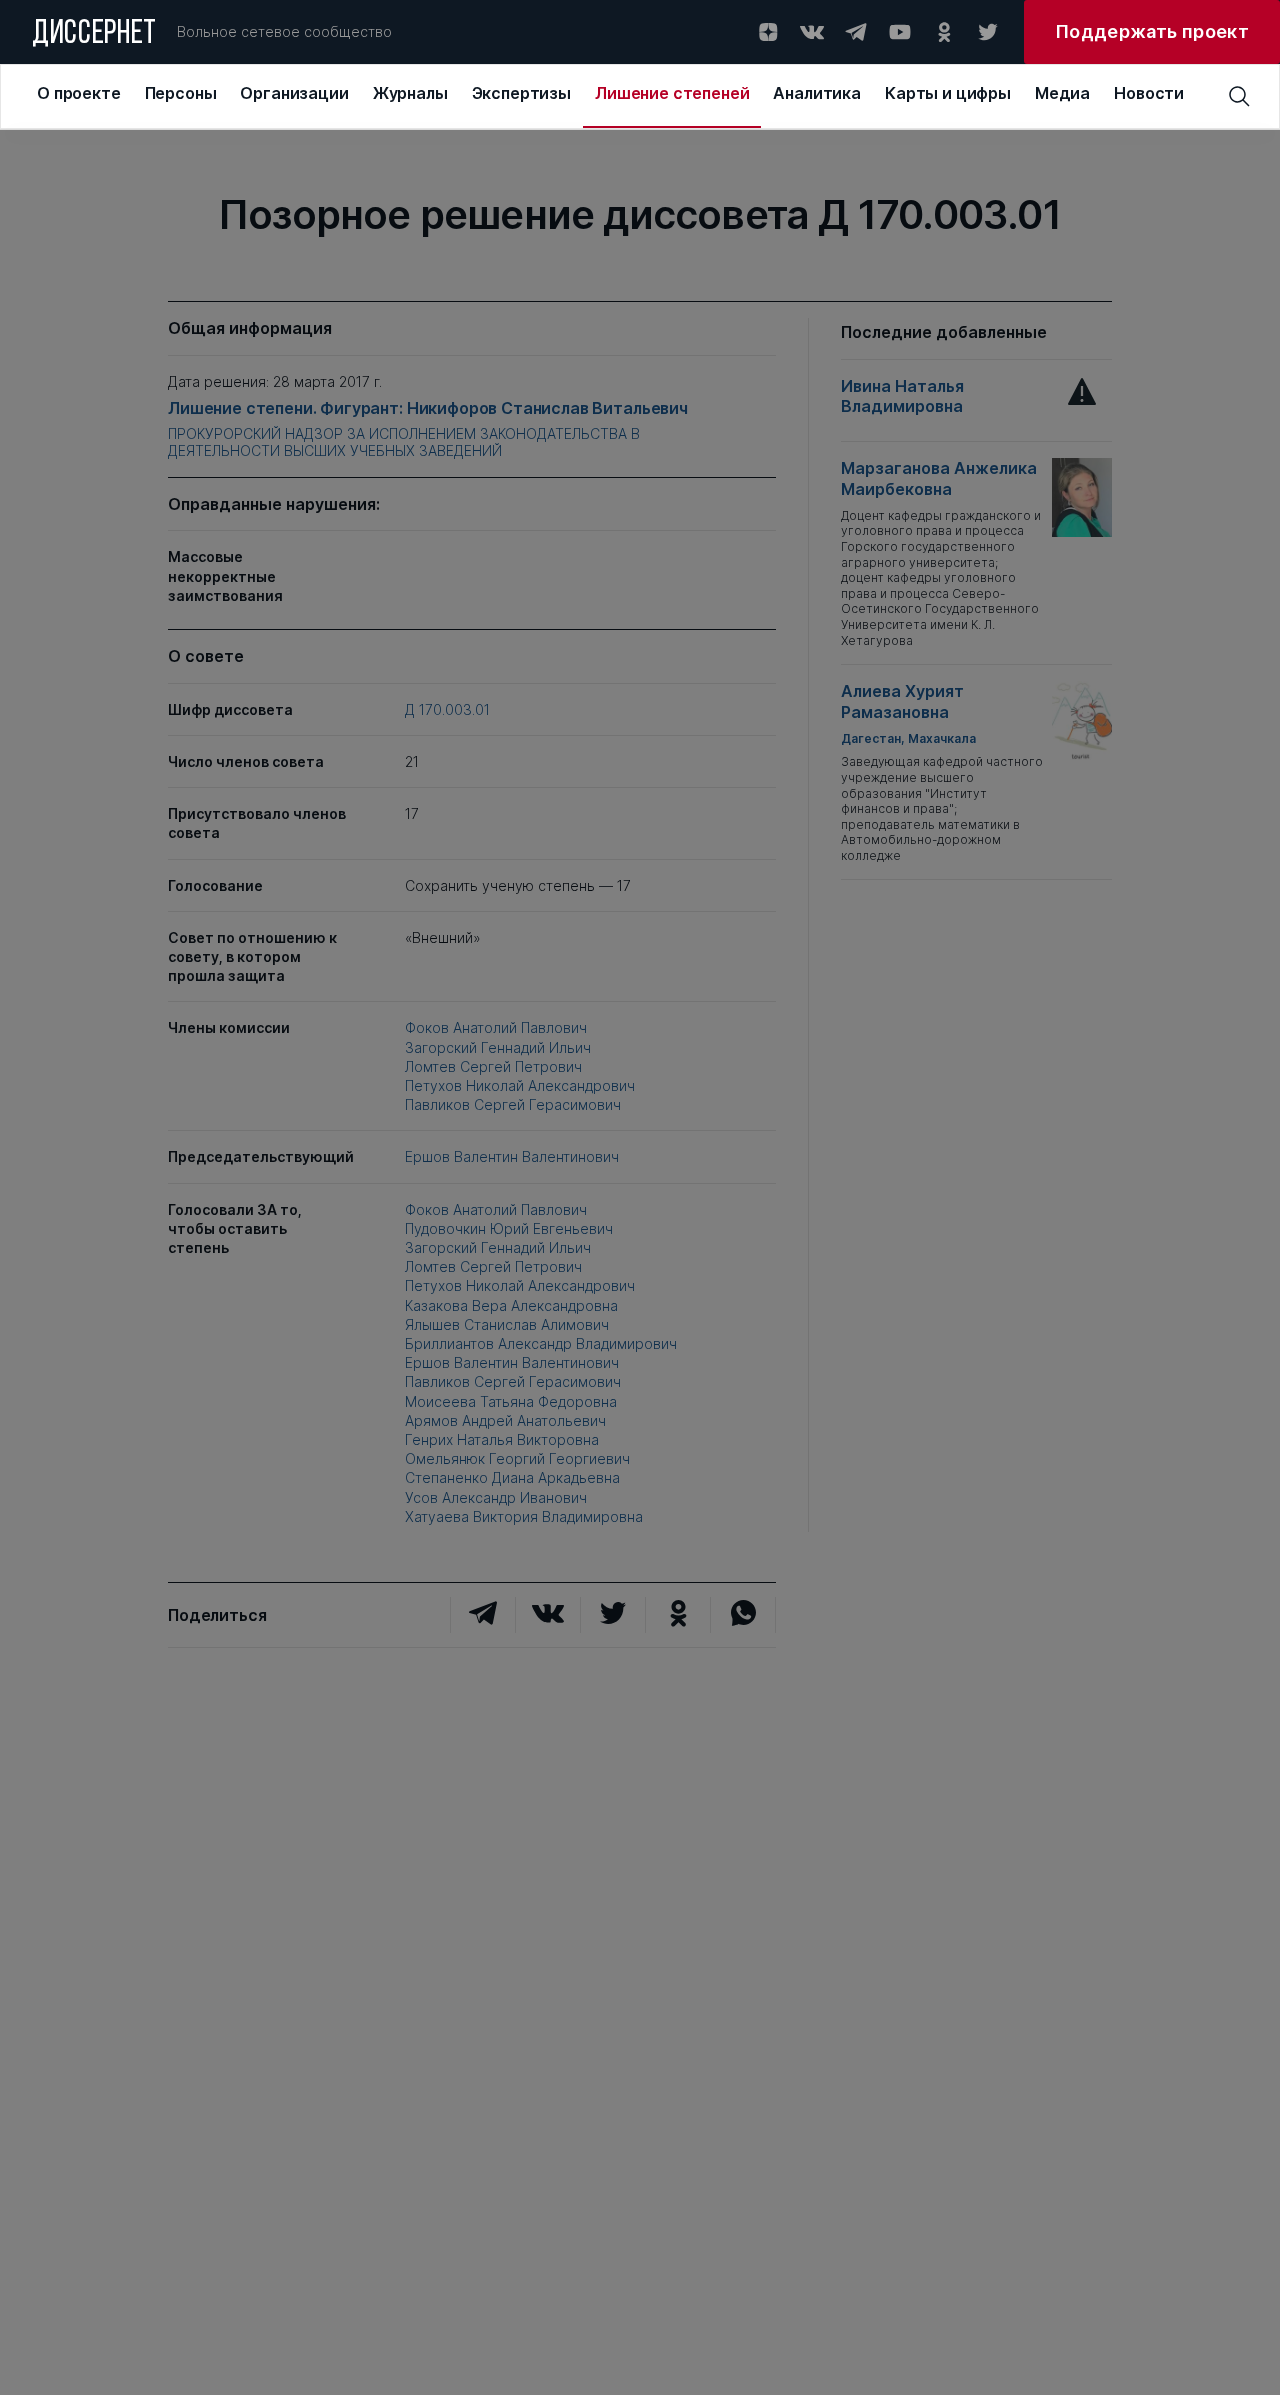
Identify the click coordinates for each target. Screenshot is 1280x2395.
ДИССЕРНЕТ (94, 35)
